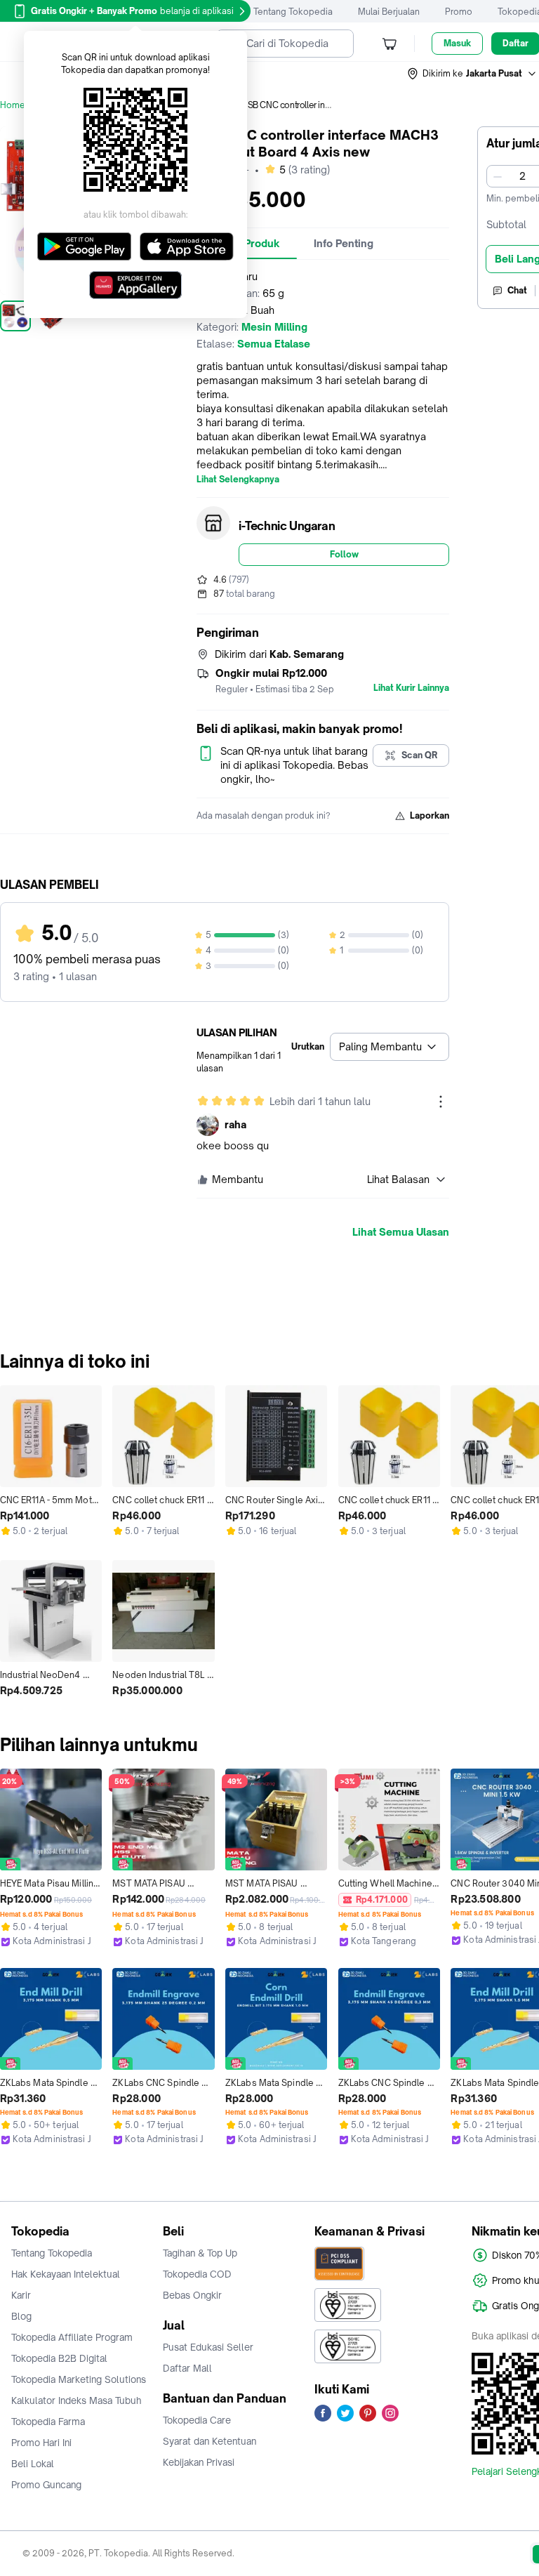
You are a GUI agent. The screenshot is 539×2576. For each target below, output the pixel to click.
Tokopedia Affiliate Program (72, 2337)
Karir (21, 2295)
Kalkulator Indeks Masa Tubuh (76, 2400)
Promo (459, 12)
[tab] (344, 244)
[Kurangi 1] (498, 176)
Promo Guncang (46, 2485)
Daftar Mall (187, 2368)
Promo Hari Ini (41, 2443)
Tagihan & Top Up (200, 2253)
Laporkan (430, 815)
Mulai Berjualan (389, 12)
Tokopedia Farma (48, 2422)
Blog (21, 2316)
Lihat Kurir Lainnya (411, 688)
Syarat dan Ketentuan (209, 2441)
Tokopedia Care (197, 2420)
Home (13, 105)
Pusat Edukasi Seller (208, 2347)
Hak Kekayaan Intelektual (66, 2274)
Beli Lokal (33, 2464)
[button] (472, 74)
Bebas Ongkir (192, 2295)
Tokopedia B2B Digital (59, 2358)
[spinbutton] (522, 176)
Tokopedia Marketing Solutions (79, 2379)
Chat (517, 290)
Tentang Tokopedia (293, 12)
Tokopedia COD (197, 2274)
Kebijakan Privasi (199, 2462)
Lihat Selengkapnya (238, 480)
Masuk (457, 43)
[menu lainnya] (441, 1102)
